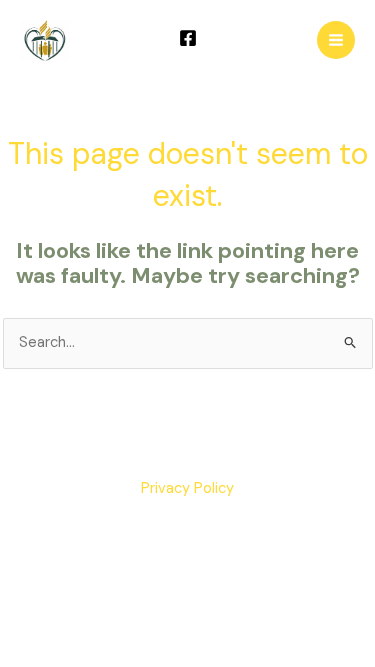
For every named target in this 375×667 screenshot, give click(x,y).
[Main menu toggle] (336, 40)
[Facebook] (188, 38)
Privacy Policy (187, 488)
